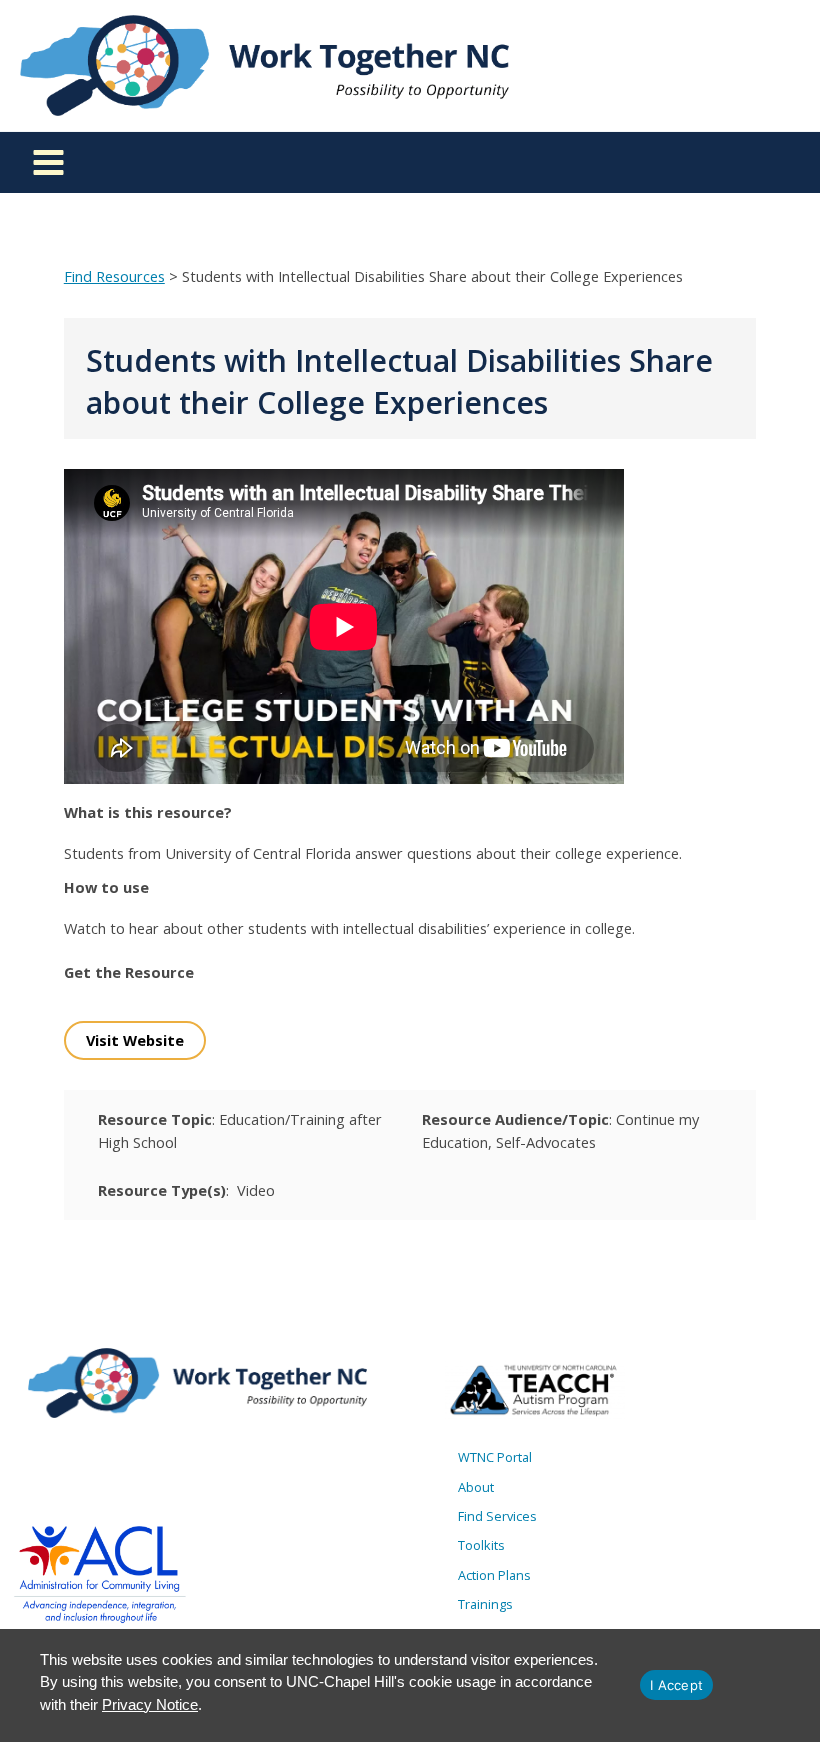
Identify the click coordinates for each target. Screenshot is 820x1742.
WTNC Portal (495, 1457)
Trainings (485, 1604)
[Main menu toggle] (48, 162)
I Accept (676, 1685)
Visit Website (135, 1040)
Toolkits (481, 1545)
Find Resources (114, 276)
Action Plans (494, 1575)
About (476, 1487)
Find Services (497, 1516)
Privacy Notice (150, 1704)
